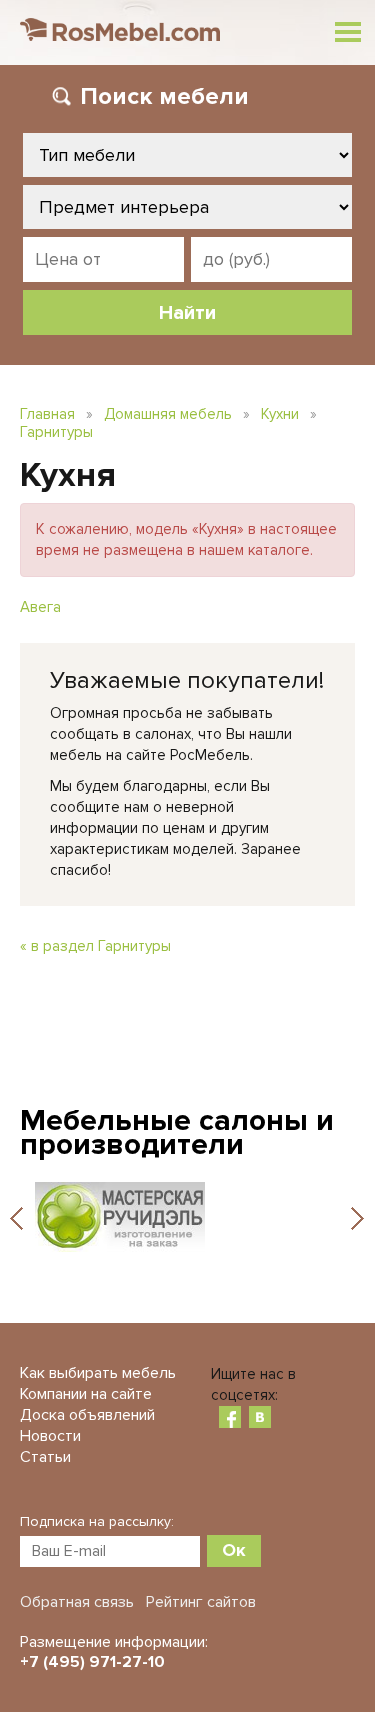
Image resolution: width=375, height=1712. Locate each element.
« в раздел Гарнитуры (95, 946)
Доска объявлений (87, 1415)
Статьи (45, 1457)
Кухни (280, 414)
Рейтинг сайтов (201, 1602)
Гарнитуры (56, 432)
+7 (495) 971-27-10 (92, 1662)
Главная (47, 414)
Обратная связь (77, 1602)
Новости (50, 1436)
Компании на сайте (86, 1394)
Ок (234, 1550)
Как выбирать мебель (98, 1373)
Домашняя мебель (168, 414)
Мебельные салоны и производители (177, 1132)
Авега (40, 607)
